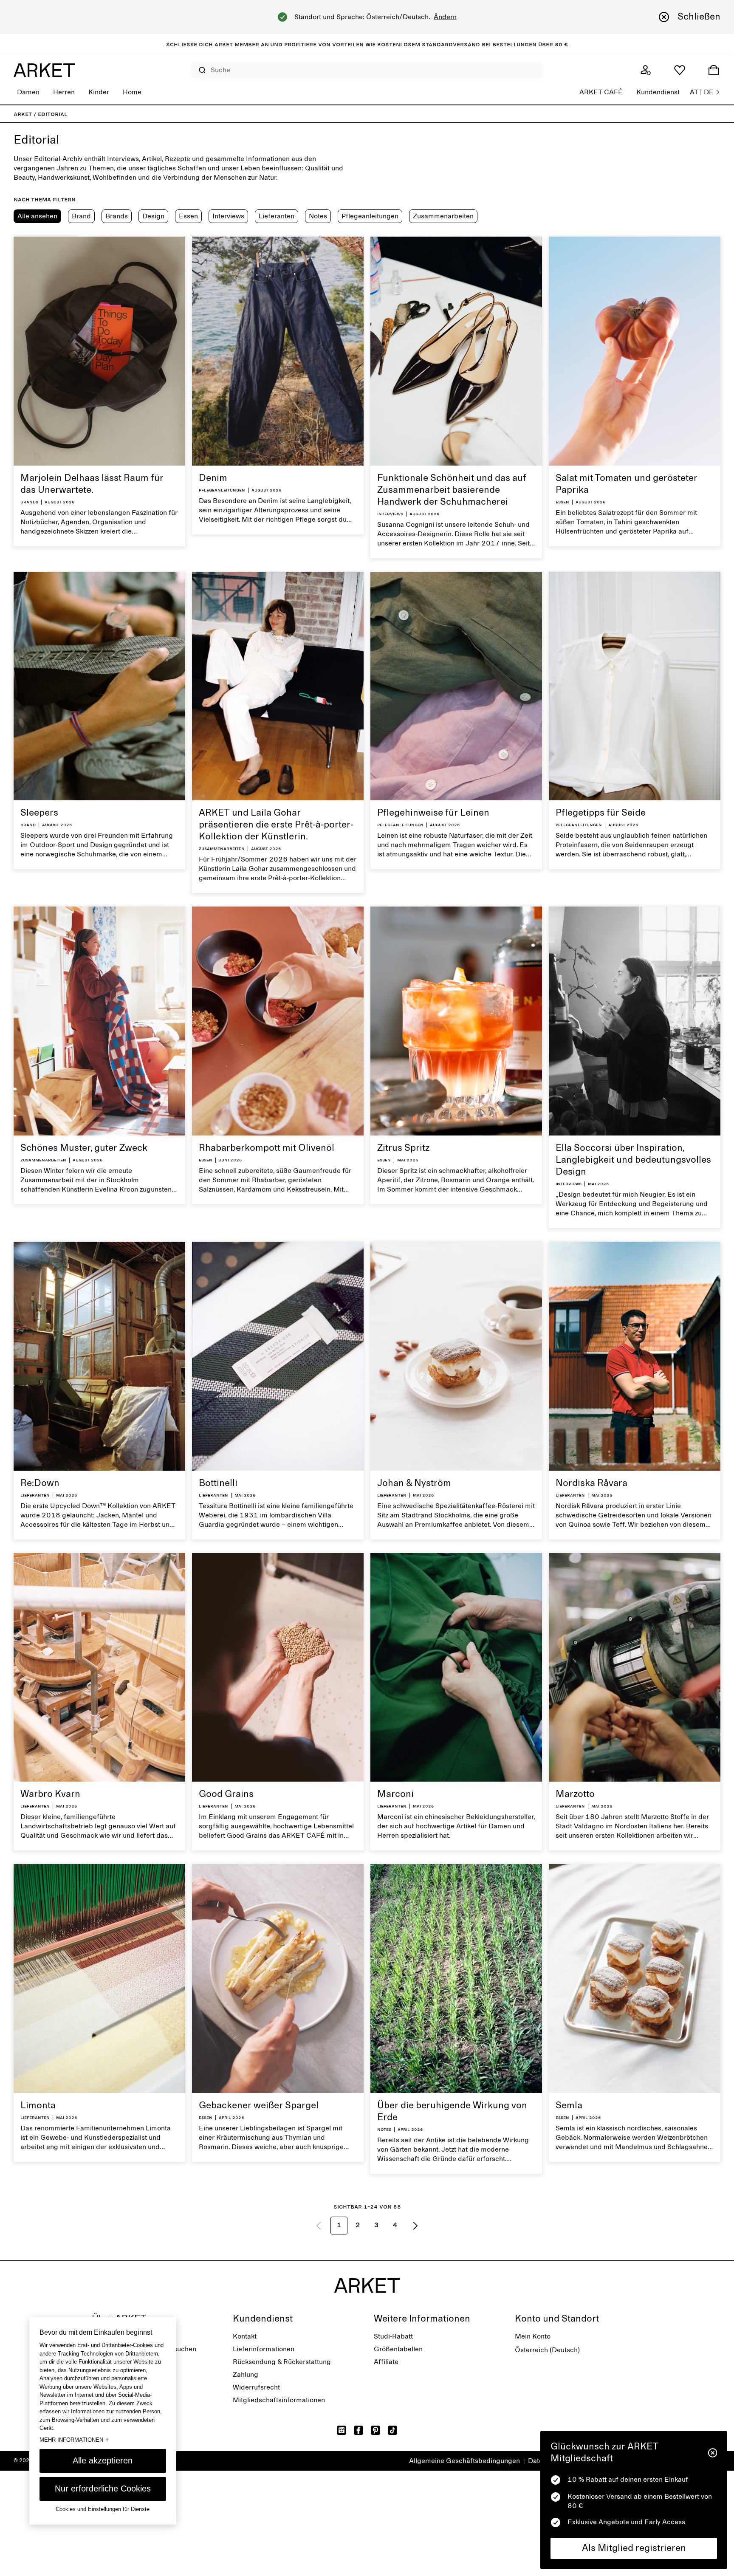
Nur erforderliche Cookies (103, 2488)
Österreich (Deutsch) (547, 2350)
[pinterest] (375, 2430)
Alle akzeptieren (103, 2460)
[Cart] (714, 70)
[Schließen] (713, 2453)
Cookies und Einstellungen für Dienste (103, 2509)
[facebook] (359, 2430)
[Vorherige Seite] (319, 2226)
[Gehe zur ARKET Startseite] (44, 70)
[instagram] (342, 2430)
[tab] (37, 216)
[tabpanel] (367, 1240)
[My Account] (646, 70)
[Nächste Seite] (415, 2226)
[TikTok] (392, 2430)
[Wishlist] (680, 70)
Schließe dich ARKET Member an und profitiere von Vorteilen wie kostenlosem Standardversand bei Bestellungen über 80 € (367, 44)
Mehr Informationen (74, 2440)
